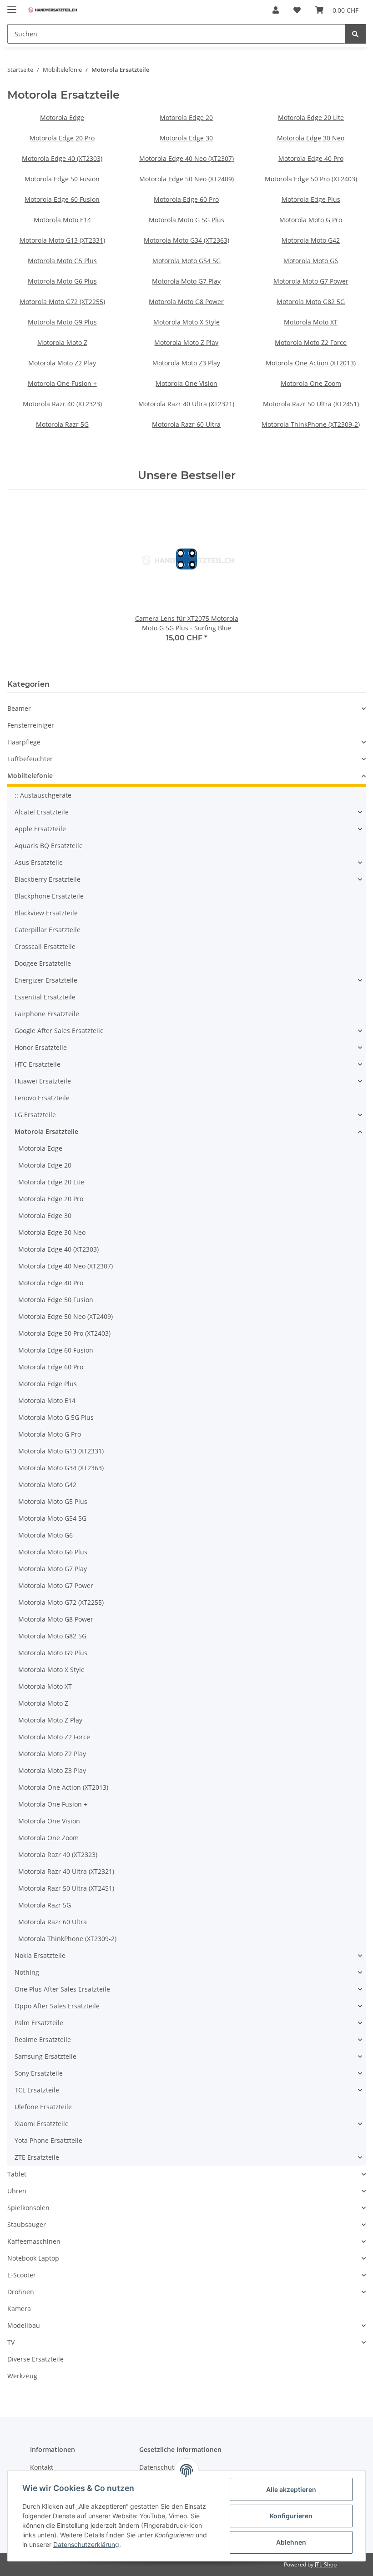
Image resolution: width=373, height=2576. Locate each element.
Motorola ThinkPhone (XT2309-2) (311, 424)
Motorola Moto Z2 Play (62, 363)
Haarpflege (24, 742)
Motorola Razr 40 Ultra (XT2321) (186, 404)
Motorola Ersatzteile (46, 1131)
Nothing (27, 1972)
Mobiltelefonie (30, 776)
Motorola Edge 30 (186, 138)
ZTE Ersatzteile (37, 2157)
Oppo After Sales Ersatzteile (57, 2006)
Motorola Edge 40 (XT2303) (62, 158)
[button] (276, 10)
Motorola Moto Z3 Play (186, 363)
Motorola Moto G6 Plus (62, 281)
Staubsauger (27, 2224)
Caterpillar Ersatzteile (48, 930)
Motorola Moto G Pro (311, 220)
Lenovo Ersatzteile (42, 1098)
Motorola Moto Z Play (186, 342)
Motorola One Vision (186, 383)
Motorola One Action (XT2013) (311, 363)
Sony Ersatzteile (39, 2073)
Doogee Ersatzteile (43, 963)
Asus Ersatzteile (39, 862)
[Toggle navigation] (12, 6)
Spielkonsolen (28, 2208)
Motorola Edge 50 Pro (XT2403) (311, 179)
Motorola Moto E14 (62, 220)
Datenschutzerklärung (86, 2544)
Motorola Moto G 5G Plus (186, 220)
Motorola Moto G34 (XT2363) (186, 240)
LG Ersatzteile (35, 1115)
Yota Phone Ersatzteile (48, 2140)
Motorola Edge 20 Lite (311, 117)
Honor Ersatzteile (41, 1047)
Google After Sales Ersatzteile (59, 1031)
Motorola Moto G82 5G (311, 302)
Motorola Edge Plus (311, 199)
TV (11, 2342)
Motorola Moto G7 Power (311, 281)
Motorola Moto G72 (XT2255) (62, 302)
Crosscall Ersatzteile (45, 946)
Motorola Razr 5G (62, 424)
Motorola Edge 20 (186, 117)
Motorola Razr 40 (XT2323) (62, 404)
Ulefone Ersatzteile (43, 2107)
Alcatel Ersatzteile (42, 812)
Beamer (19, 708)
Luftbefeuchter (30, 759)
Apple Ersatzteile (40, 829)
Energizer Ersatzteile (46, 980)
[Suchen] (355, 34)
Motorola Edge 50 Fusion (62, 179)
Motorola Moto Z (62, 342)
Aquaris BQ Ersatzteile (49, 846)
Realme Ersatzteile (43, 2039)
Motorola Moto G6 (311, 261)
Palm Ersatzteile (39, 2023)
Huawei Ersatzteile (43, 1081)
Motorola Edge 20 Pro (62, 138)
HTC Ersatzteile (38, 1064)
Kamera (19, 2309)
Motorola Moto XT (311, 322)
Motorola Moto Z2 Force (311, 342)
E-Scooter (22, 2275)
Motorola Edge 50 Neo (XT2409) (186, 179)
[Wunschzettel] (297, 10)
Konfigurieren (291, 2516)
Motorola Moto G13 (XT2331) (62, 240)
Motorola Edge (62, 117)
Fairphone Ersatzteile (47, 1014)
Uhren (17, 2191)
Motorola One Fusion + (62, 383)
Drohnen (21, 2292)
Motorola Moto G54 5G (186, 261)
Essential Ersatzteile (45, 997)
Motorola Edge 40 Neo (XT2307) (186, 158)
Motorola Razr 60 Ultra (186, 424)
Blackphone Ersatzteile (49, 896)
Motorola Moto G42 (311, 240)
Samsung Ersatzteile (45, 2056)
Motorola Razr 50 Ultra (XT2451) (311, 404)
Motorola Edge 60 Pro (186, 199)
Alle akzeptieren (291, 2489)
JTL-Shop (326, 2564)
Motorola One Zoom (311, 383)
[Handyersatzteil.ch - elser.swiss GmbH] (53, 10)
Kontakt (42, 2467)
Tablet (17, 2174)
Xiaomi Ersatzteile (42, 2124)
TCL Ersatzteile (37, 2090)
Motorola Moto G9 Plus (62, 322)
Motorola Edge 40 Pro (311, 158)
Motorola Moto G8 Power (186, 302)
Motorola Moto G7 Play (186, 281)
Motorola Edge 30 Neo (311, 138)
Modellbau (24, 2325)
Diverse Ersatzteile (35, 2359)
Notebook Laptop (33, 2258)
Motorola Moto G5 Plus (62, 261)
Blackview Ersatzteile (46, 913)
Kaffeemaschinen (34, 2241)
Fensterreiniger (31, 725)
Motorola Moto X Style (186, 322)
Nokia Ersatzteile (40, 1955)
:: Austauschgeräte (43, 795)
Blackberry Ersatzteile (48, 879)
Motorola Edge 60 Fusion (62, 199)
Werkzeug (22, 2376)
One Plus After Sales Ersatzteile (62, 1989)
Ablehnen (291, 2542)
